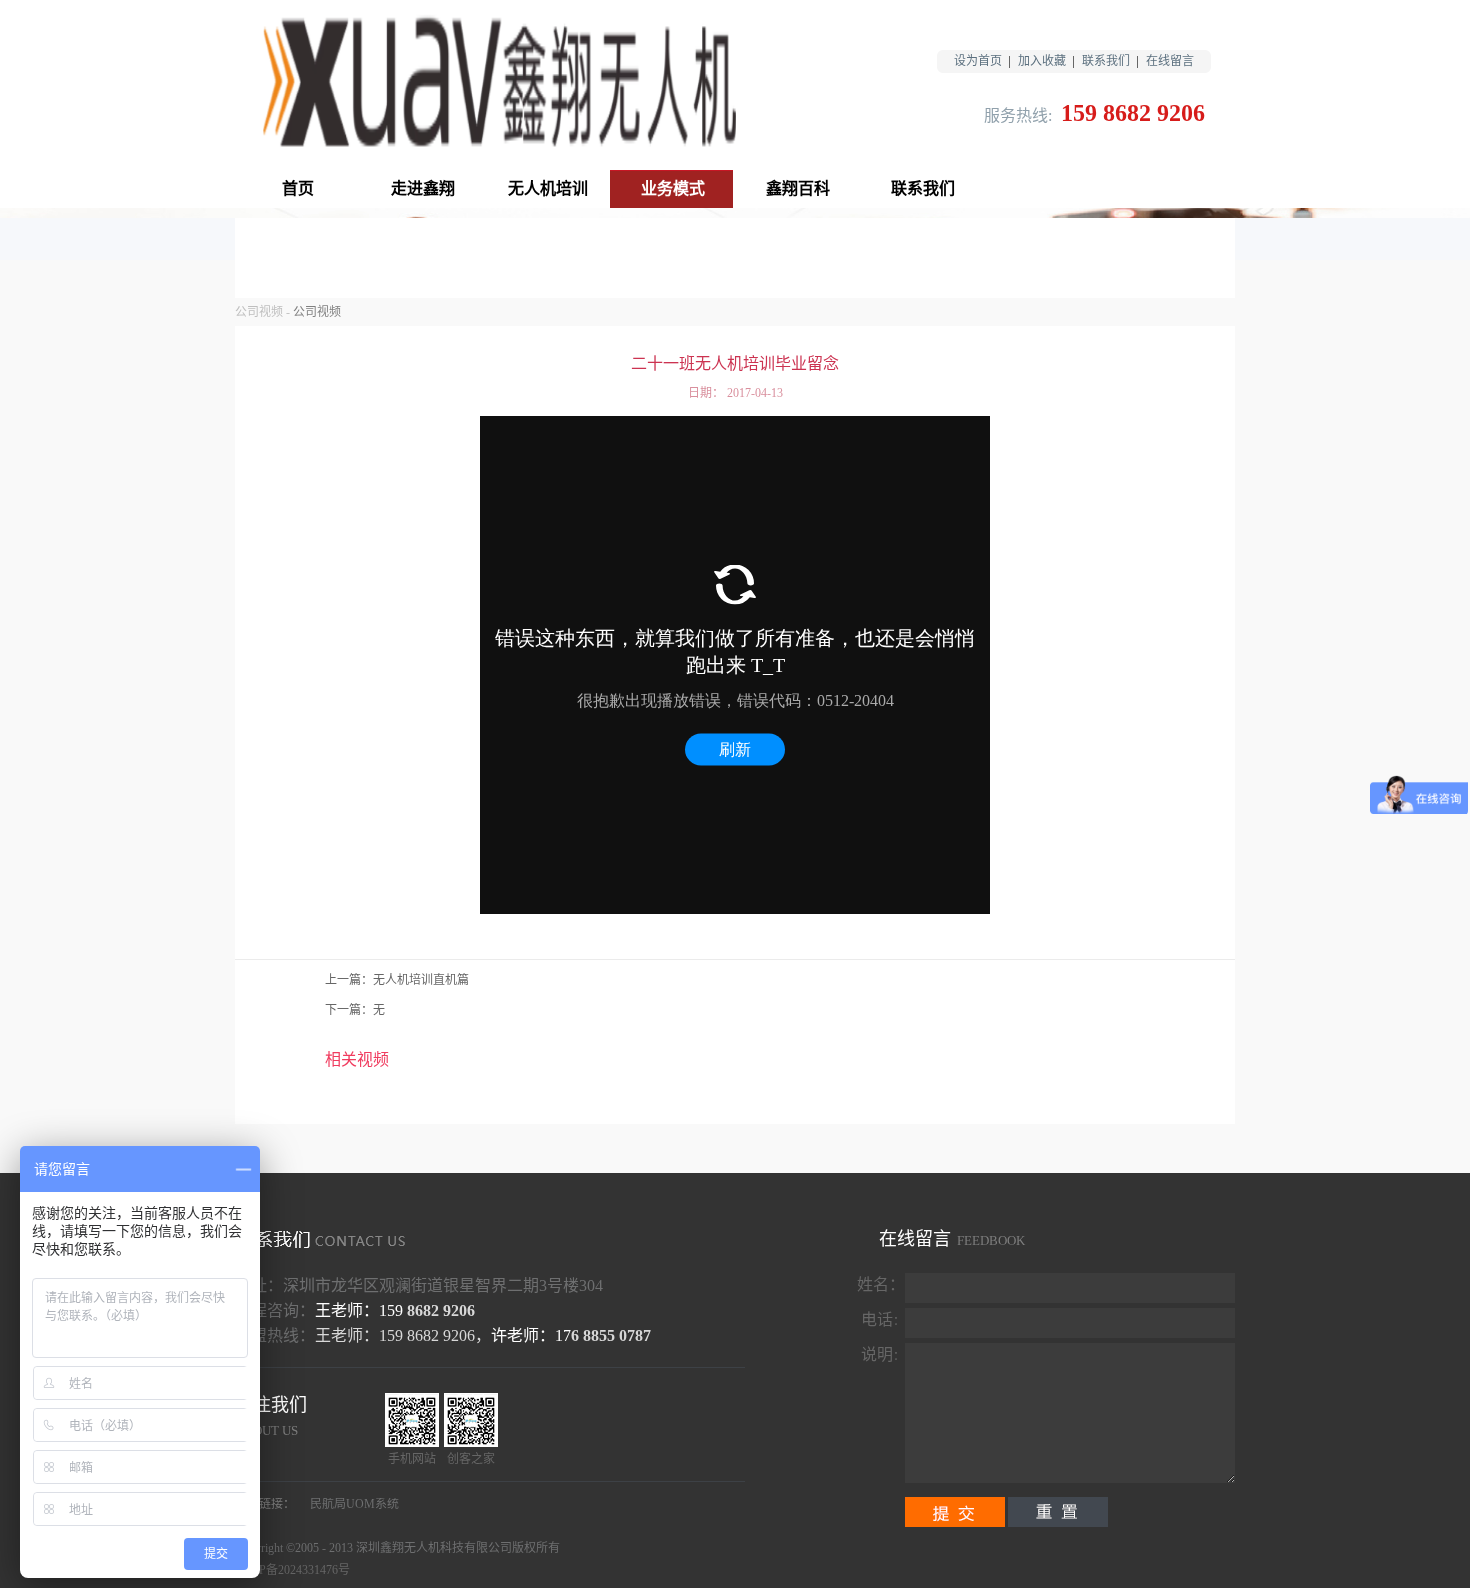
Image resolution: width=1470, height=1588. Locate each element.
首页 (298, 188)
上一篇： (397, 980)
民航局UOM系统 (354, 1504)
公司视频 (259, 312)
